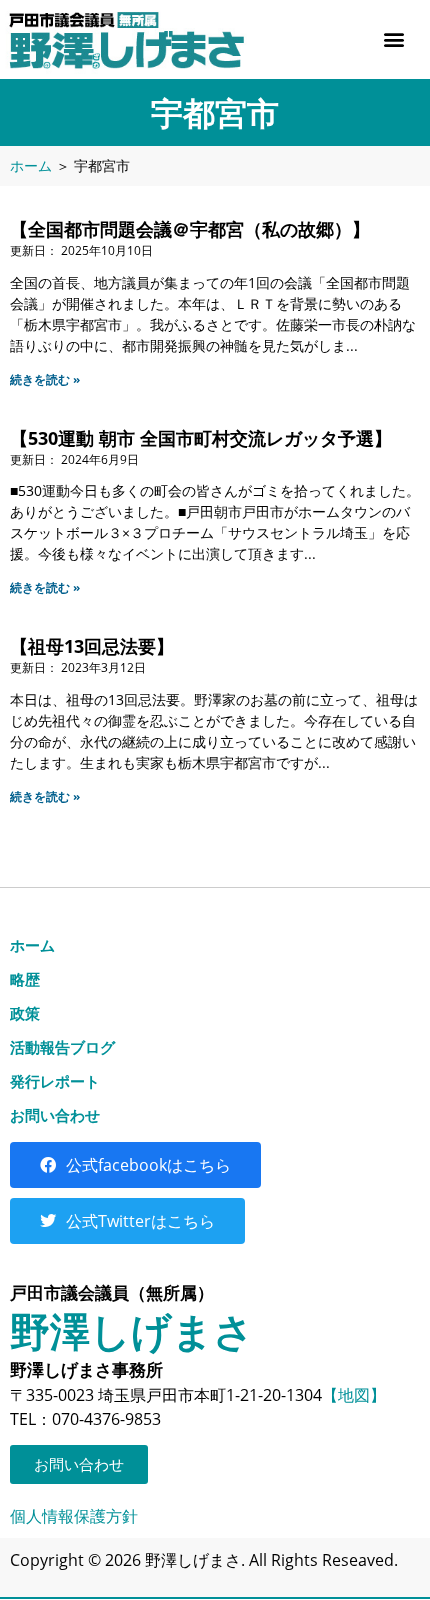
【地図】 (354, 1395)
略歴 (25, 979)
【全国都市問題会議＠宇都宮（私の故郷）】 (190, 229)
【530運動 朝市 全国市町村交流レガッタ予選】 (201, 438)
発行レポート (55, 1081)
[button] (393, 39)
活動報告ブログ (62, 1047)
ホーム (31, 165)
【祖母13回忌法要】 (92, 646)
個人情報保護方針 (74, 1516)
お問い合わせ (55, 1115)
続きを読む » (45, 379)
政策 (25, 1013)
